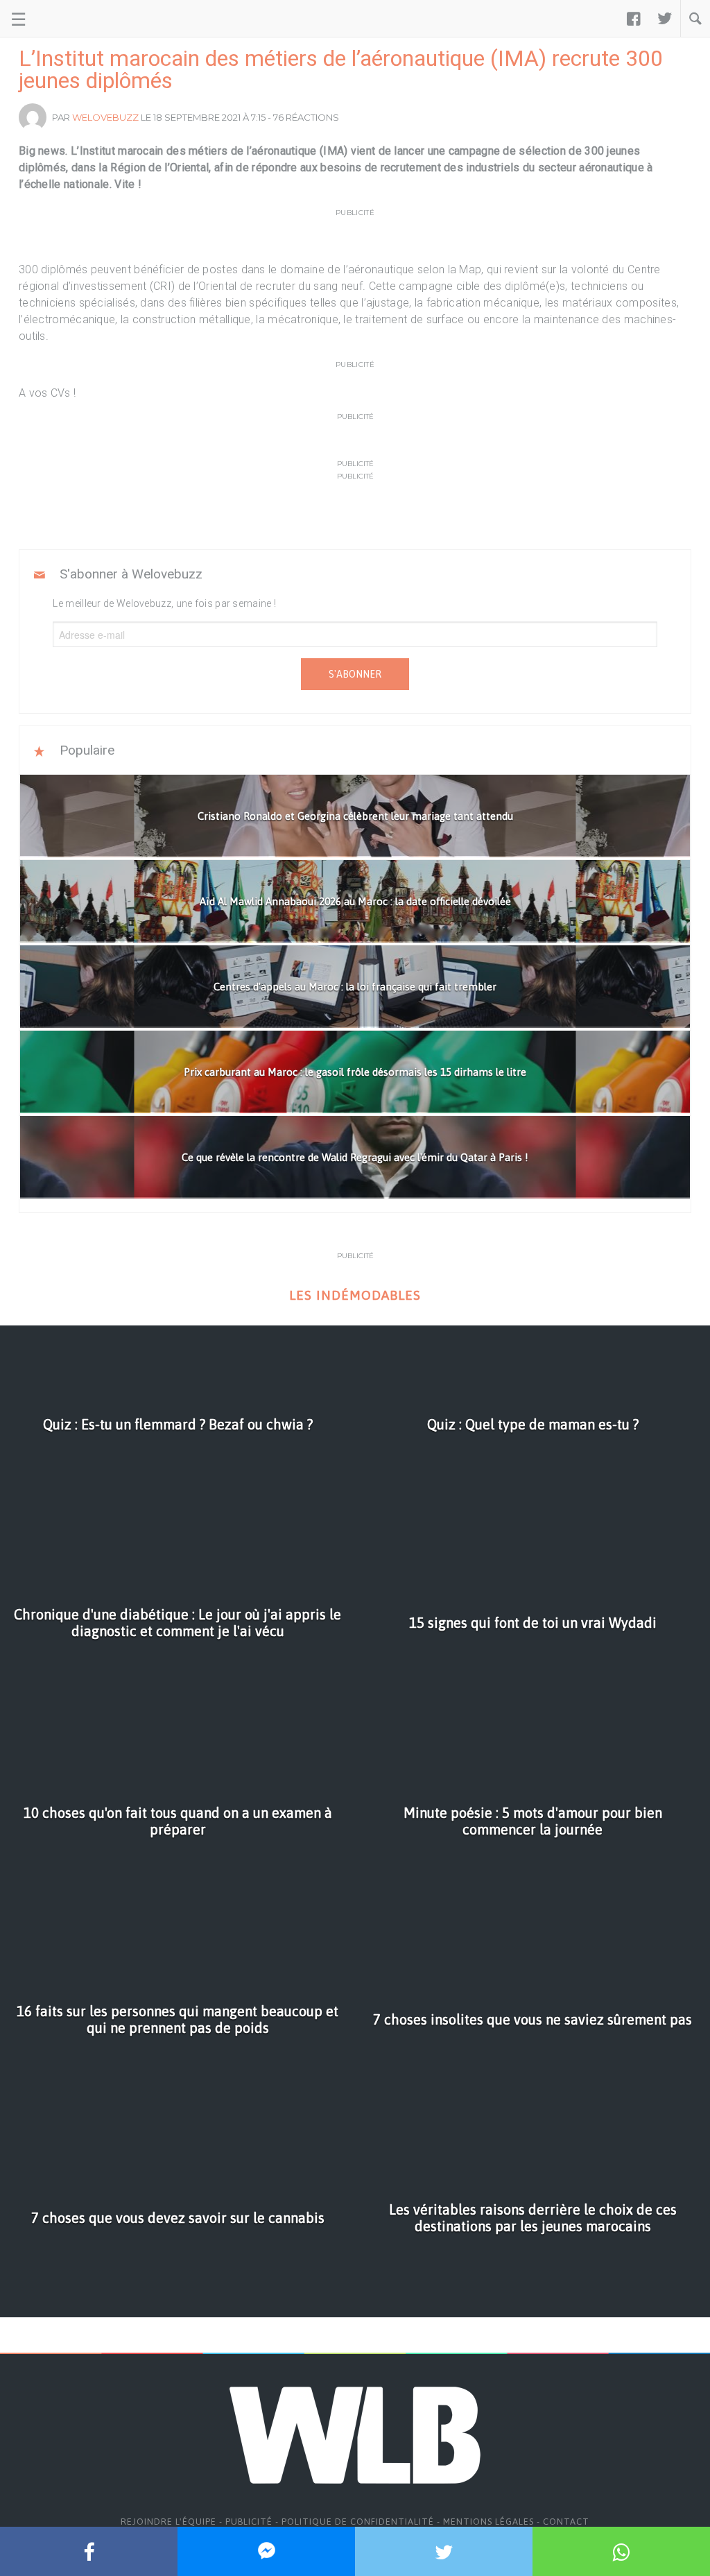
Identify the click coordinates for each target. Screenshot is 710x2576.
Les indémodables (355, 1295)
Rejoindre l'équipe (168, 2522)
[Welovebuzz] (63, 19)
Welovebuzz (105, 117)
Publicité (249, 2522)
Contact (566, 2522)
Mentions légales (488, 2522)
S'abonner (355, 674)
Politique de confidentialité (358, 2522)
